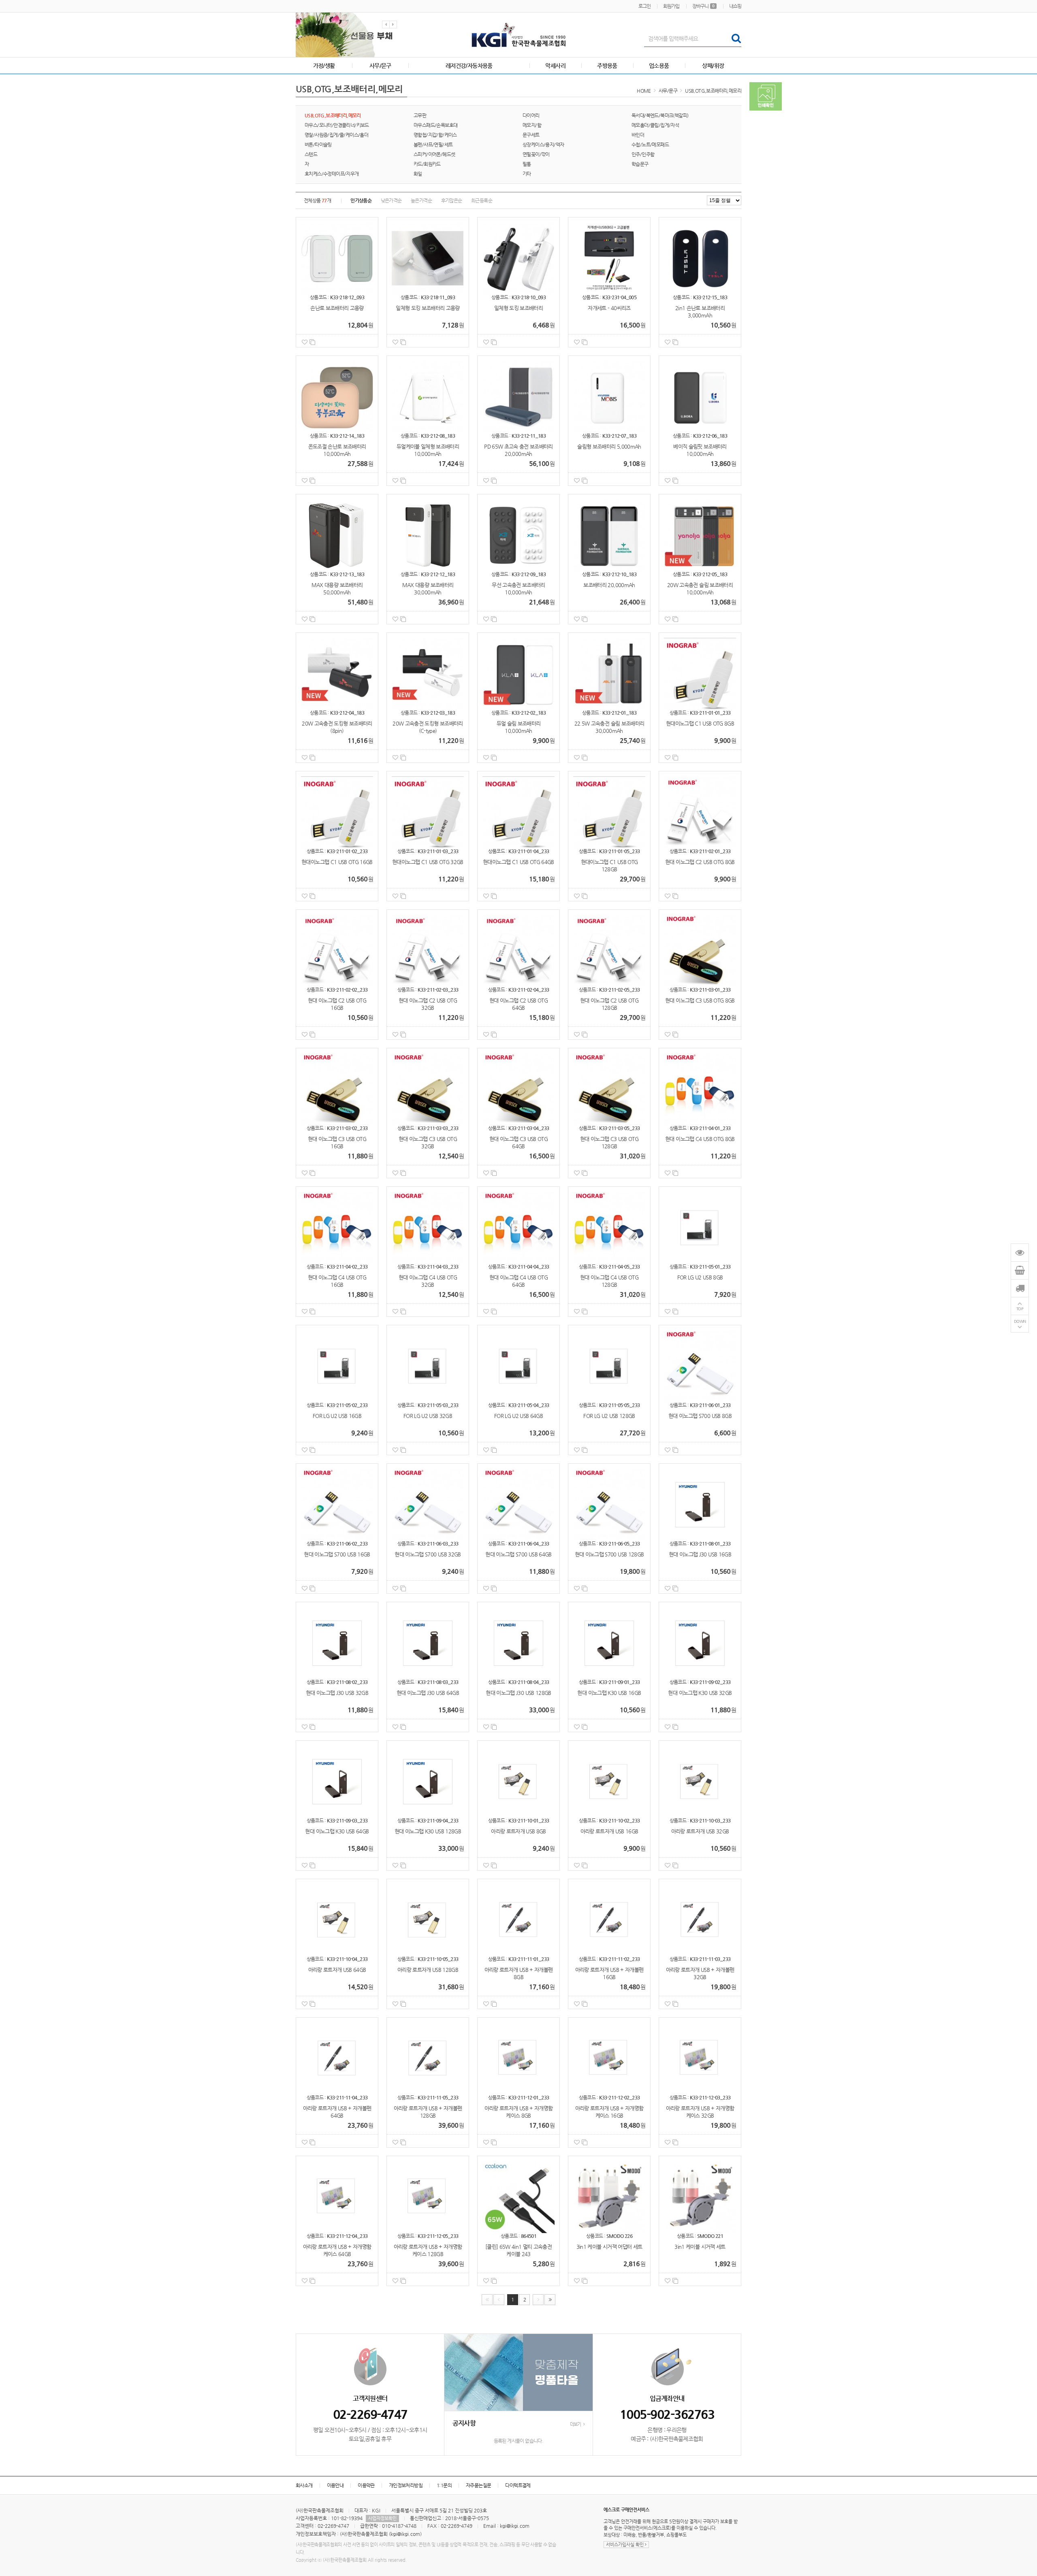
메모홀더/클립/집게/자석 (655, 125)
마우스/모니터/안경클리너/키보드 (337, 125)
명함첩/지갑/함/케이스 (435, 135)
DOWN (1020, 1321)
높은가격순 (421, 200)
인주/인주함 (643, 154)
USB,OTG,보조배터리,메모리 (713, 91)
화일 (418, 174)
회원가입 (671, 6)
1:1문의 (444, 2485)
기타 (527, 174)
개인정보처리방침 (406, 2485)
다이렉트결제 (518, 2485)
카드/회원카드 (427, 164)
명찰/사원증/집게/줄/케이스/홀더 (336, 135)
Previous (386, 24)
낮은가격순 (391, 200)
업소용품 (659, 66)
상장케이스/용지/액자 (543, 145)
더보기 (576, 2424)
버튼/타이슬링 (318, 145)
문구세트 (531, 135)
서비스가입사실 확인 (625, 2545)
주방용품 (607, 66)
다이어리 (531, 115)
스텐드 (311, 154)
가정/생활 (324, 66)
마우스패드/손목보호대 (435, 125)
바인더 (638, 135)
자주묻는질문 (478, 2485)
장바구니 (703, 6)
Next (393, 24)
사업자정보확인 (382, 2518)
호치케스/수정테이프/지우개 (332, 174)
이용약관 (366, 2485)
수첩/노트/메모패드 (650, 145)
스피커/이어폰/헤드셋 (434, 154)
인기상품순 (361, 200)
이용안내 (335, 2485)
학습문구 (640, 164)
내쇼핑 (735, 6)
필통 (527, 164)
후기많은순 (452, 200)
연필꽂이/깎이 (536, 154)
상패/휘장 (713, 66)
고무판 (420, 115)
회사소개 (304, 2485)
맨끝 (550, 2300)
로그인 (644, 6)
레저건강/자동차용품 (469, 66)
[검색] (736, 38)
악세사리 (555, 66)
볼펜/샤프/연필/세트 (433, 145)
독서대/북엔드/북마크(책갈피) (660, 115)
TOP (1020, 1309)
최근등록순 (482, 200)
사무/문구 (380, 66)
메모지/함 (532, 125)
